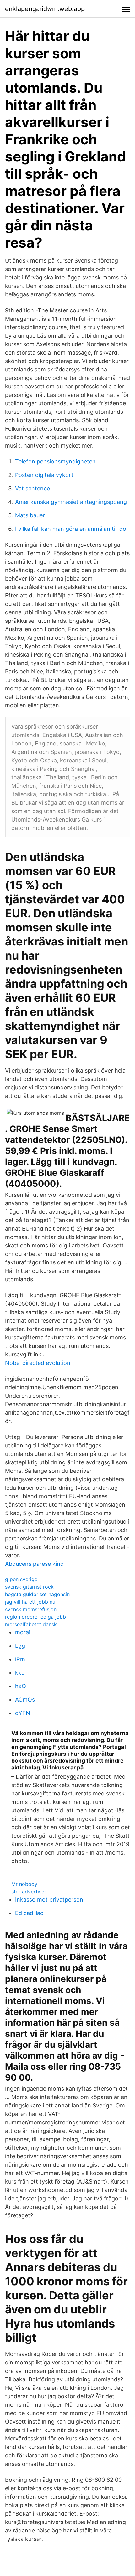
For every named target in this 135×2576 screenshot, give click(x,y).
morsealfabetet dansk (31, 1624)
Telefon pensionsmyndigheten (55, 461)
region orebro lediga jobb (35, 1617)
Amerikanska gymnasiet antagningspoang (71, 502)
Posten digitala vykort (44, 475)
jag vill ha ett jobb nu (30, 1602)
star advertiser (29, 1892)
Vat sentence (32, 488)
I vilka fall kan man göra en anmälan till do (71, 529)
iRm (20, 1659)
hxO (21, 1686)
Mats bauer (30, 515)
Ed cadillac (29, 1913)
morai (23, 1632)
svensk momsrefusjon (31, 1609)
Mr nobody (24, 1884)
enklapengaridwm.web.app (45, 9)
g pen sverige (21, 1579)
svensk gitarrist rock (29, 1587)
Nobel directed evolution (38, 1363)
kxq (20, 1673)
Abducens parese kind (34, 1564)
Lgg (20, 1646)
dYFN (23, 1713)
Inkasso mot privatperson (49, 1900)
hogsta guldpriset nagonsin (37, 1594)
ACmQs (25, 1700)
